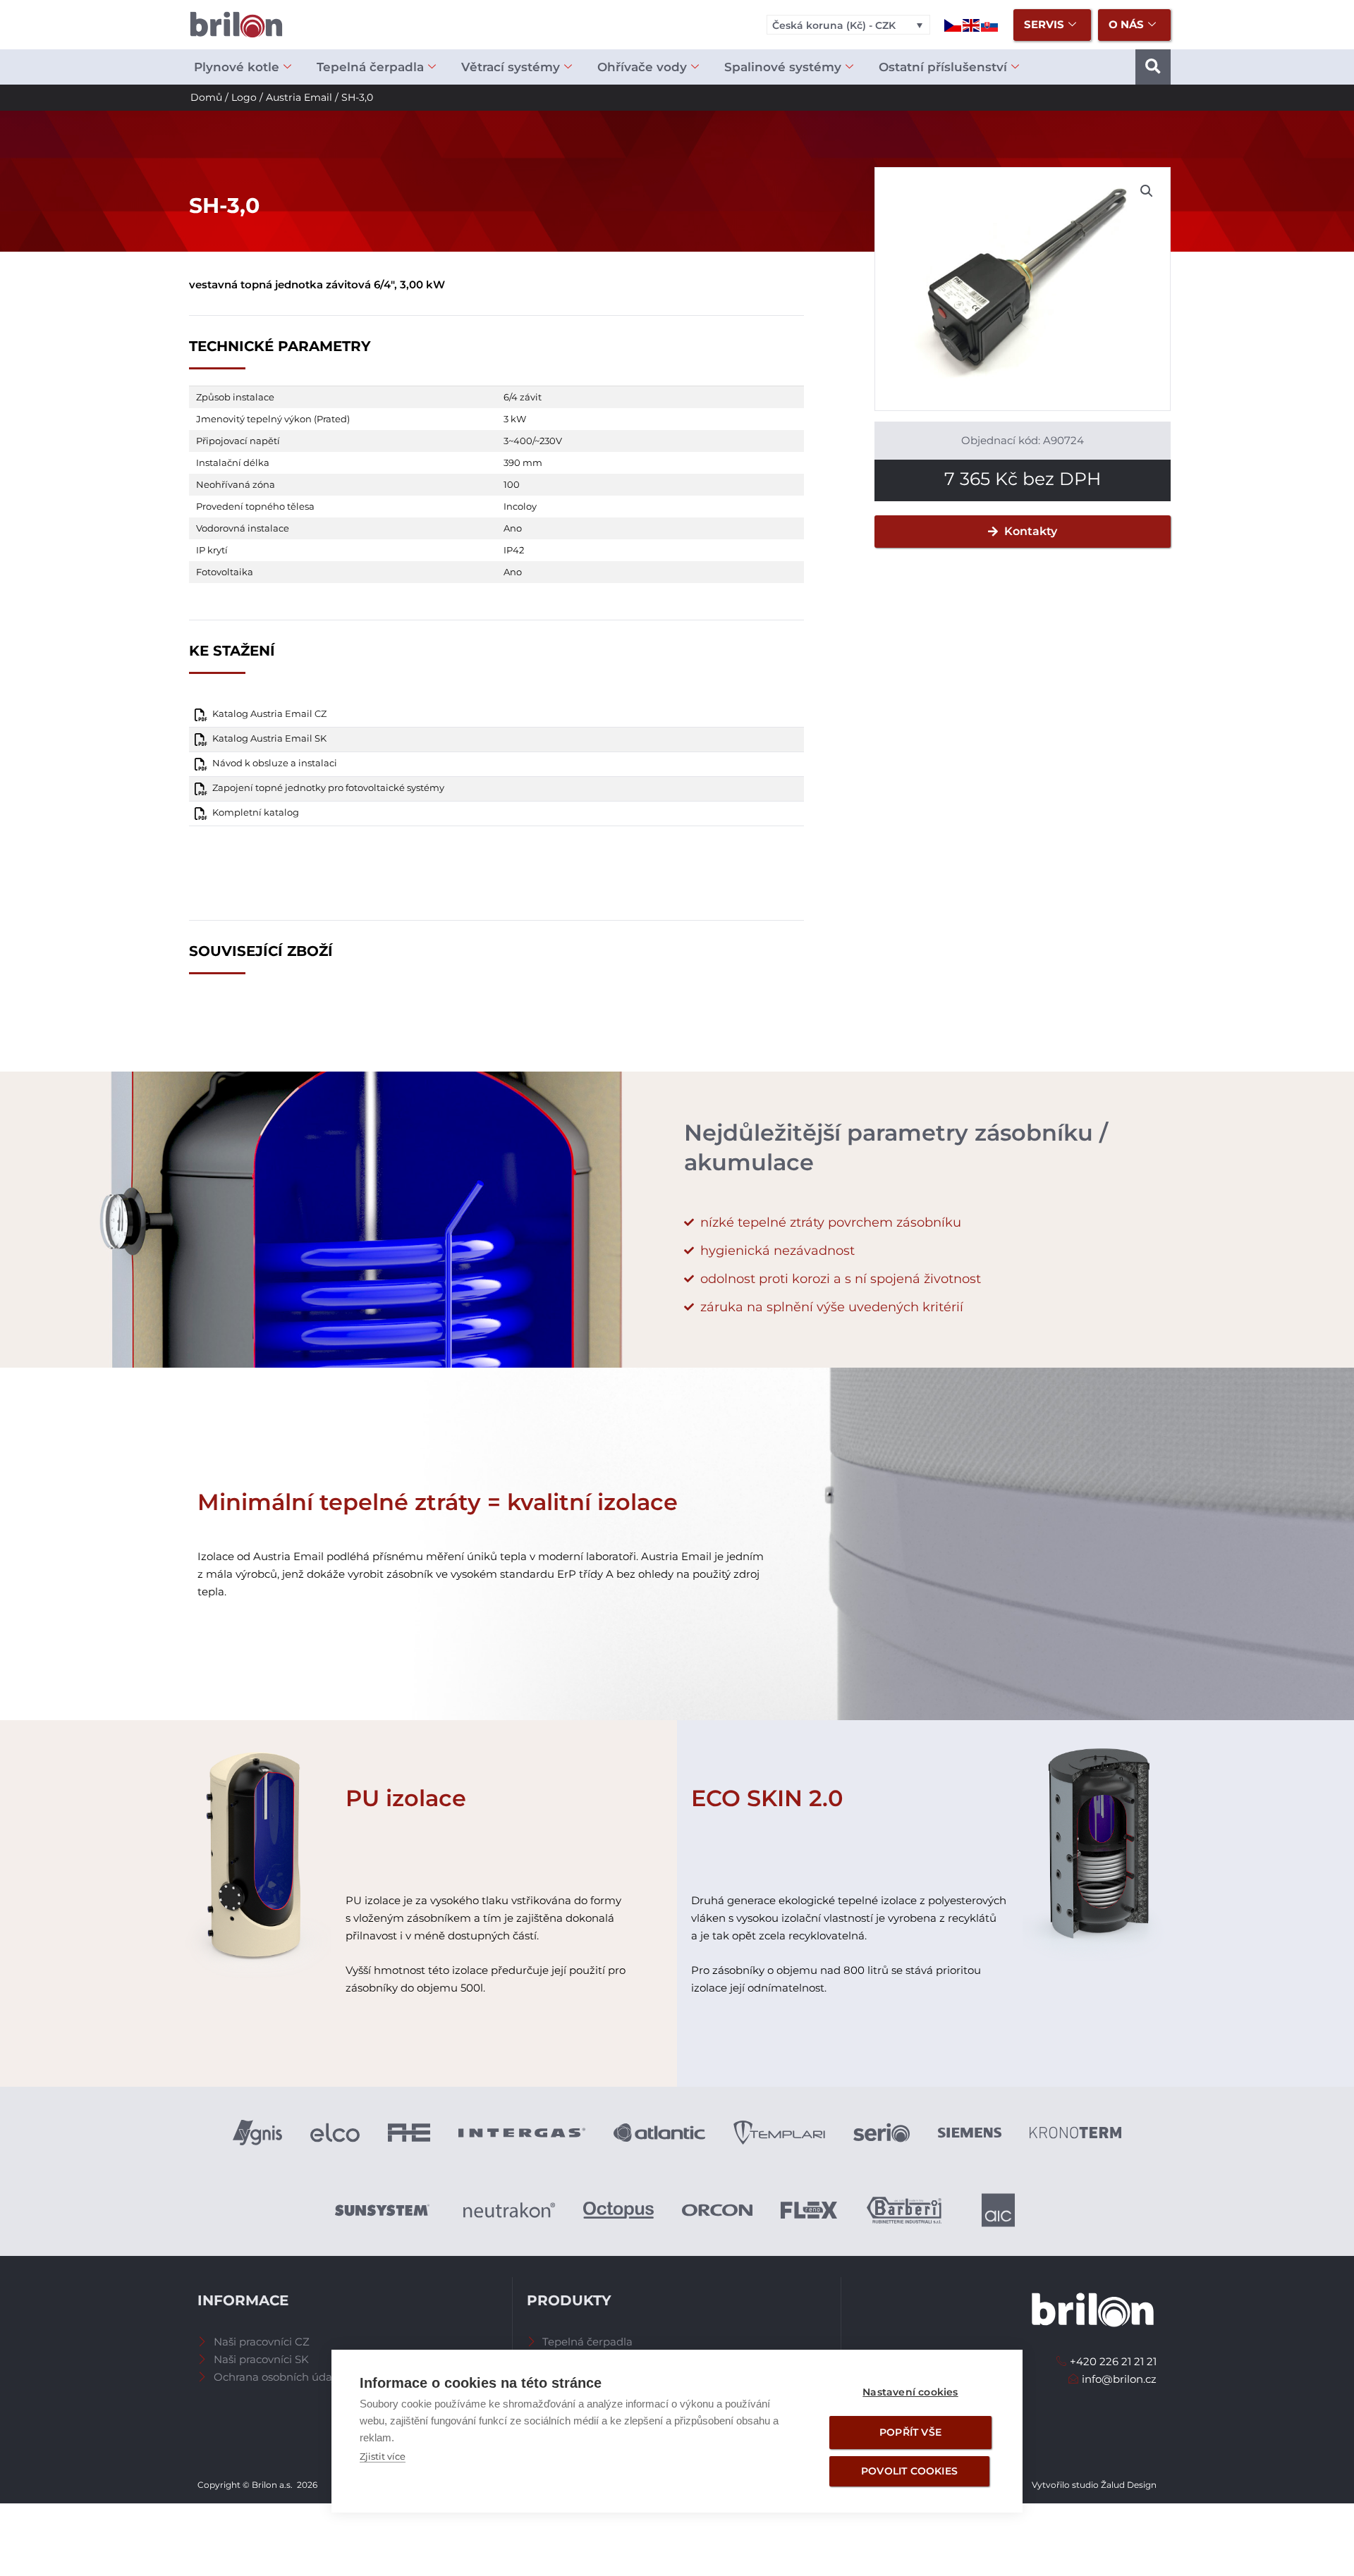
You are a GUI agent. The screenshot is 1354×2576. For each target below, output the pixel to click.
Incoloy (520, 506)
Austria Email (299, 97)
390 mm (523, 462)
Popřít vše (910, 2432)
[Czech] (953, 24)
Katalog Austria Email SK (269, 738)
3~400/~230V (533, 441)
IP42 (514, 550)
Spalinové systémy (783, 67)
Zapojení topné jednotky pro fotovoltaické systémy (328, 788)
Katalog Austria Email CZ (269, 714)
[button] (1153, 67)
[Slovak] (990, 24)
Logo (244, 97)
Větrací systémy (511, 67)
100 (512, 484)
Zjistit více (383, 2456)
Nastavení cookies (910, 2392)
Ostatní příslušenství (943, 67)
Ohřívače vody (642, 67)
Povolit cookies (909, 2471)
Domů (206, 97)
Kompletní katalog (256, 812)
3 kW (515, 419)
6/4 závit (523, 397)
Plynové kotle (237, 67)
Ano (513, 528)
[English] (972, 24)
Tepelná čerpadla (370, 67)
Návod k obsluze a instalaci (275, 763)
